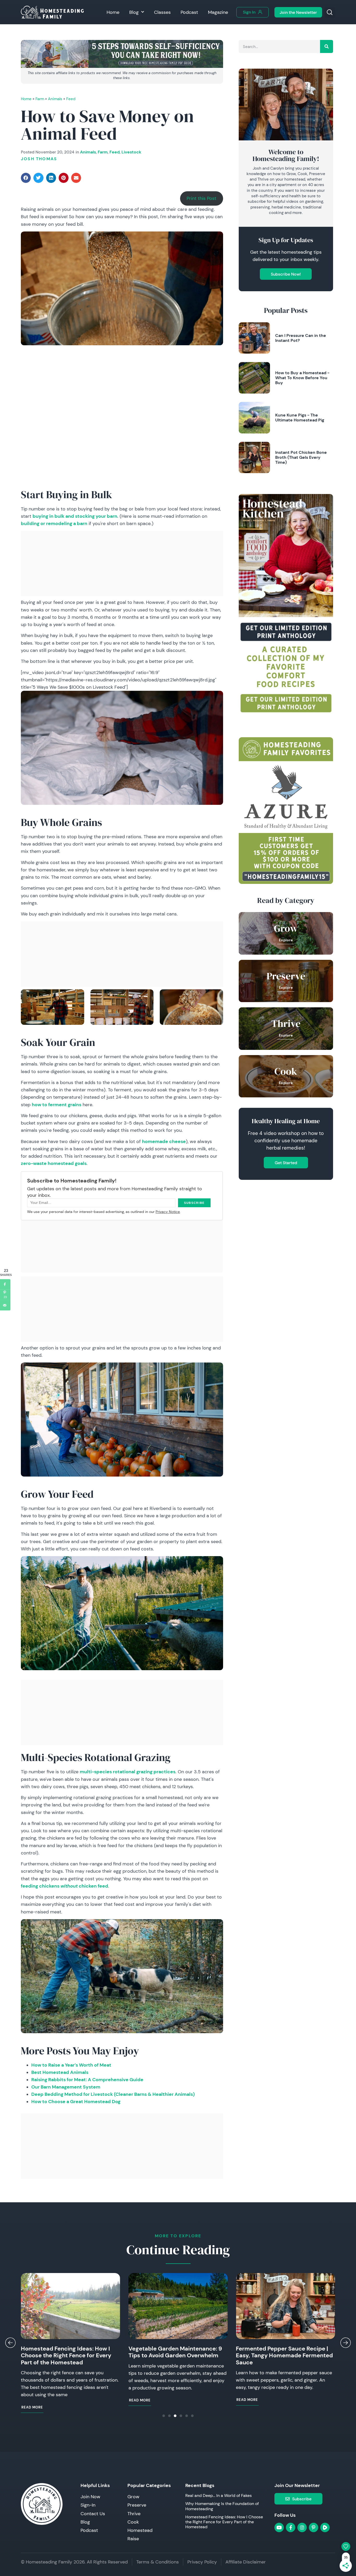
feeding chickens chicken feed (65, 1886)
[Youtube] (279, 2527)
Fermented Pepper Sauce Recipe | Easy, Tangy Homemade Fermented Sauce (284, 2355)
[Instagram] (302, 2527)
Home (113, 12)
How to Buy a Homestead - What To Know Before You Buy (302, 378)
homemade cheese (164, 1141)
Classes (162, 12)
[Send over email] (5, 1305)
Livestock (131, 152)
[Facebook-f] (291, 2527)
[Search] (327, 46)
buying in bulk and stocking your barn (75, 516)
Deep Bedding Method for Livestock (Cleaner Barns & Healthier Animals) (113, 2094)
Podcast (189, 12)
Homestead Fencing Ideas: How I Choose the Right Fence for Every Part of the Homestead (66, 2355)
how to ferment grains (57, 1105)
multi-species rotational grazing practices (128, 1772)
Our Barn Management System (66, 2087)
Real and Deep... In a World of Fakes (219, 2495)
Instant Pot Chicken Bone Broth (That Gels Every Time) (301, 457)
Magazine (218, 12)
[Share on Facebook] (5, 1284)
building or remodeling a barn (54, 523)
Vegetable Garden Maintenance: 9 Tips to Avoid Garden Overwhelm (175, 2352)
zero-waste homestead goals (54, 1163)
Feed (71, 99)
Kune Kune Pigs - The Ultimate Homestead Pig (300, 417)
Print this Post (201, 198)
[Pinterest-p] (314, 2527)
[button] (330, 13)
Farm (40, 99)
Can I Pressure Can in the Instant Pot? (301, 338)
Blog (134, 12)
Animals (55, 99)
